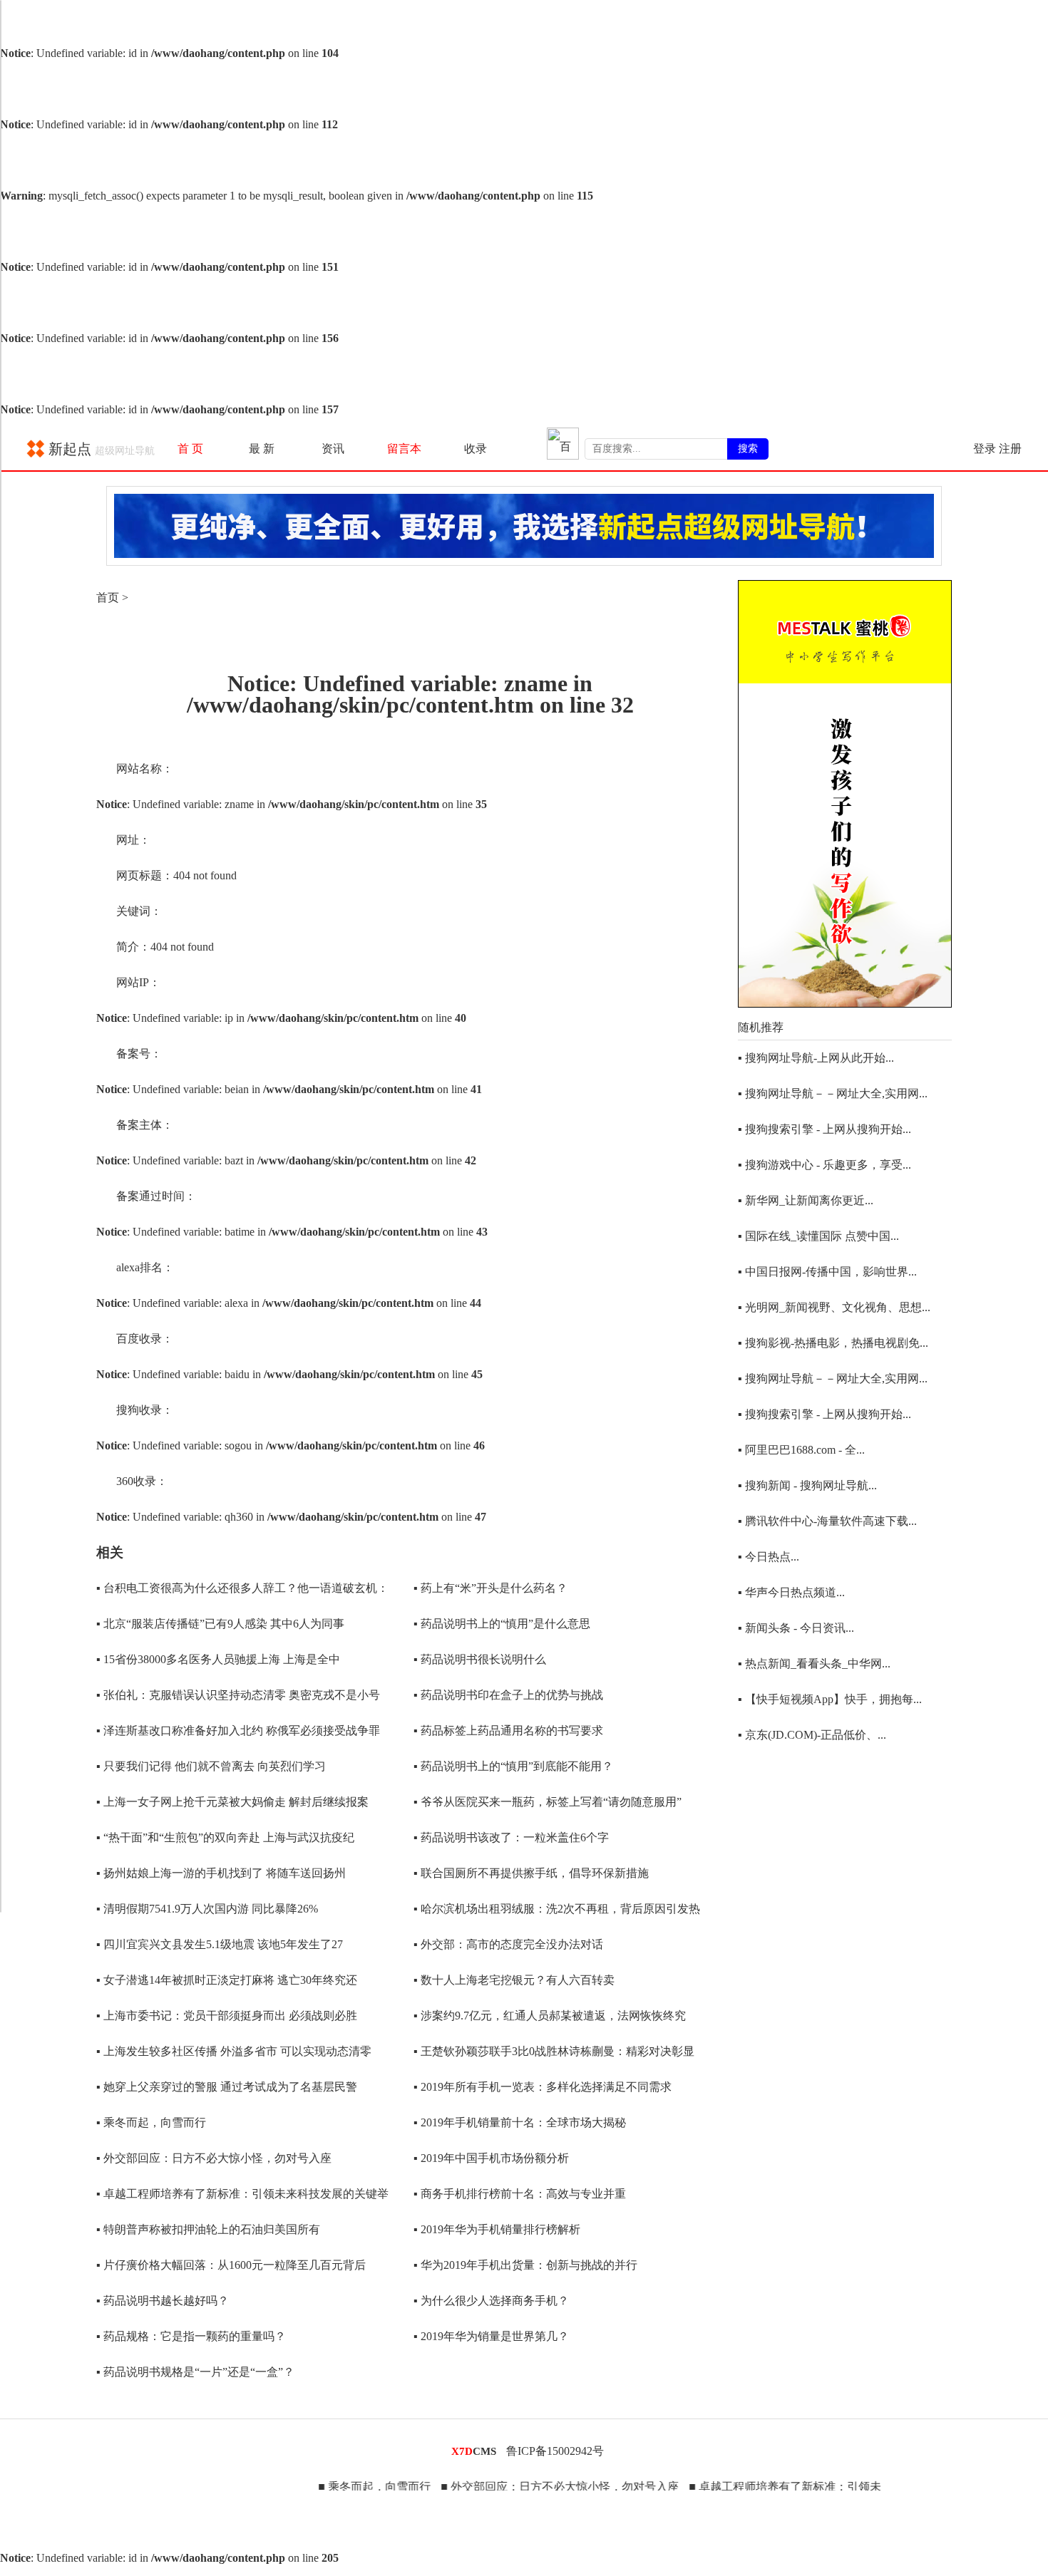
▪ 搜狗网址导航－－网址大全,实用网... (833, 1093)
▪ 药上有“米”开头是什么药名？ (490, 1588)
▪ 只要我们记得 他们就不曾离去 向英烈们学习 (211, 1766)
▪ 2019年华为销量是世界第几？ (491, 2336)
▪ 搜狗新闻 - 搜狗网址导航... (807, 1485)
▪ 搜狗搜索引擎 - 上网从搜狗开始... (824, 1129)
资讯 (333, 449)
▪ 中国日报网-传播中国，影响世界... (827, 1272)
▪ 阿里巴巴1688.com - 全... (801, 1450)
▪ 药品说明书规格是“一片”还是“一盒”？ (195, 2372)
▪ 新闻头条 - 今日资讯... (796, 1628)
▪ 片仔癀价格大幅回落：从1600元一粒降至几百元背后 (231, 2265)
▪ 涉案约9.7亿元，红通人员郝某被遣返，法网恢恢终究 (550, 2016)
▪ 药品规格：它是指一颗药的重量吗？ (191, 2336)
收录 (476, 449)
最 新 (262, 449)
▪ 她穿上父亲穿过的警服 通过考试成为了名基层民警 (227, 2087)
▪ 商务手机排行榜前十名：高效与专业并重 (520, 2194)
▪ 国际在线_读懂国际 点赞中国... (818, 1236)
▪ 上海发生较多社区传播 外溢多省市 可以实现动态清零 (234, 2051)
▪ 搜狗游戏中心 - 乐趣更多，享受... (824, 1165)
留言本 (404, 449)
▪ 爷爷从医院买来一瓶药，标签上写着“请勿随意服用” (548, 1802)
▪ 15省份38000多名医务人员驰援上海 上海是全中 (218, 1659)
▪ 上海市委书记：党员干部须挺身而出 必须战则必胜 (227, 2016)
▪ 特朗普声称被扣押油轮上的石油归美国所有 (208, 2229)
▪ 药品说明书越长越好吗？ (163, 2301)
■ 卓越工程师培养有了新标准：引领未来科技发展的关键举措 (804, 2487)
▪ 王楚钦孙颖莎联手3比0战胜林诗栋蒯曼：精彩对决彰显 (554, 2051)
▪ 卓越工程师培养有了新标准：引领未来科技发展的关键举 (242, 2194)
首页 (108, 598)
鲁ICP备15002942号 (555, 2451)
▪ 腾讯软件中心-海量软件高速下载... (827, 1521)
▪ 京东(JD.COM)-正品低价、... (812, 1735)
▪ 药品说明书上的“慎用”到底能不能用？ (513, 1766)
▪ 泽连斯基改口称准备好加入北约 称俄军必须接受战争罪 (238, 1731)
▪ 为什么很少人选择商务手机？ (491, 2301)
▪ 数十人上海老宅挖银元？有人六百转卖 (514, 1980)
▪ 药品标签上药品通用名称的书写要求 (508, 1731)
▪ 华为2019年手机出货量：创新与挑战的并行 (525, 2265)
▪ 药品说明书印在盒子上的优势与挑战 (508, 1695)
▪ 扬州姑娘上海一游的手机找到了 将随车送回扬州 (221, 1873)
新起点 (100, 449)
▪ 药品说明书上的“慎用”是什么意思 (502, 1624)
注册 (1010, 449)
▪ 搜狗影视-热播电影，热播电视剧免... (833, 1343)
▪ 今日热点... (769, 1557)
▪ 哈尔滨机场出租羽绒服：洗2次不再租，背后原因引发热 (557, 1909)
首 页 (190, 449)
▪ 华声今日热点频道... (791, 1592)
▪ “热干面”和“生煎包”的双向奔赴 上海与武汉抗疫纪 (225, 1837)
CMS (474, 2451)
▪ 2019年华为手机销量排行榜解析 (497, 2229)
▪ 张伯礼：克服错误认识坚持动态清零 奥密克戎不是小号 (238, 1695)
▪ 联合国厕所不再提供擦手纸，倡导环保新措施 (531, 1873)
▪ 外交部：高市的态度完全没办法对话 (508, 1944)
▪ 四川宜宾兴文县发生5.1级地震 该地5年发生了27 (220, 1944)
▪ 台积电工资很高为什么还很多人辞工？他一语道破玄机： (242, 1588)
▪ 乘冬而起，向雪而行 (151, 2122)
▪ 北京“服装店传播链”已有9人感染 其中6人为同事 (220, 1624)
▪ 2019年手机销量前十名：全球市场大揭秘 (520, 2122)
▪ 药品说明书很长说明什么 (480, 1659)
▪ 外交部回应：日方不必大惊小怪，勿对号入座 (214, 2158)
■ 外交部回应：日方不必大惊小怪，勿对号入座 (522, 2487)
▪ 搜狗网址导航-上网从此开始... (816, 1058)
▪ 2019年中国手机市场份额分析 (491, 2158)
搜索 (748, 448)
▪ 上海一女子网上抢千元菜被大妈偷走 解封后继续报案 (232, 1802)
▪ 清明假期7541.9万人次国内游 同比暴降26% (207, 1909)
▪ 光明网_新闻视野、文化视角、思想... (834, 1307)
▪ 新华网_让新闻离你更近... (806, 1200)
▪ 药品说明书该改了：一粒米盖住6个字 (511, 1837)
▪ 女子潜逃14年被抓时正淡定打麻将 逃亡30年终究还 (227, 1980)
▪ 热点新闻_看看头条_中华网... (814, 1664)
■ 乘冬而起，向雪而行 (337, 2487)
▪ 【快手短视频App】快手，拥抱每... (830, 1699)
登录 (985, 449)
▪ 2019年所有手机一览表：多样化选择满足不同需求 (543, 2087)
